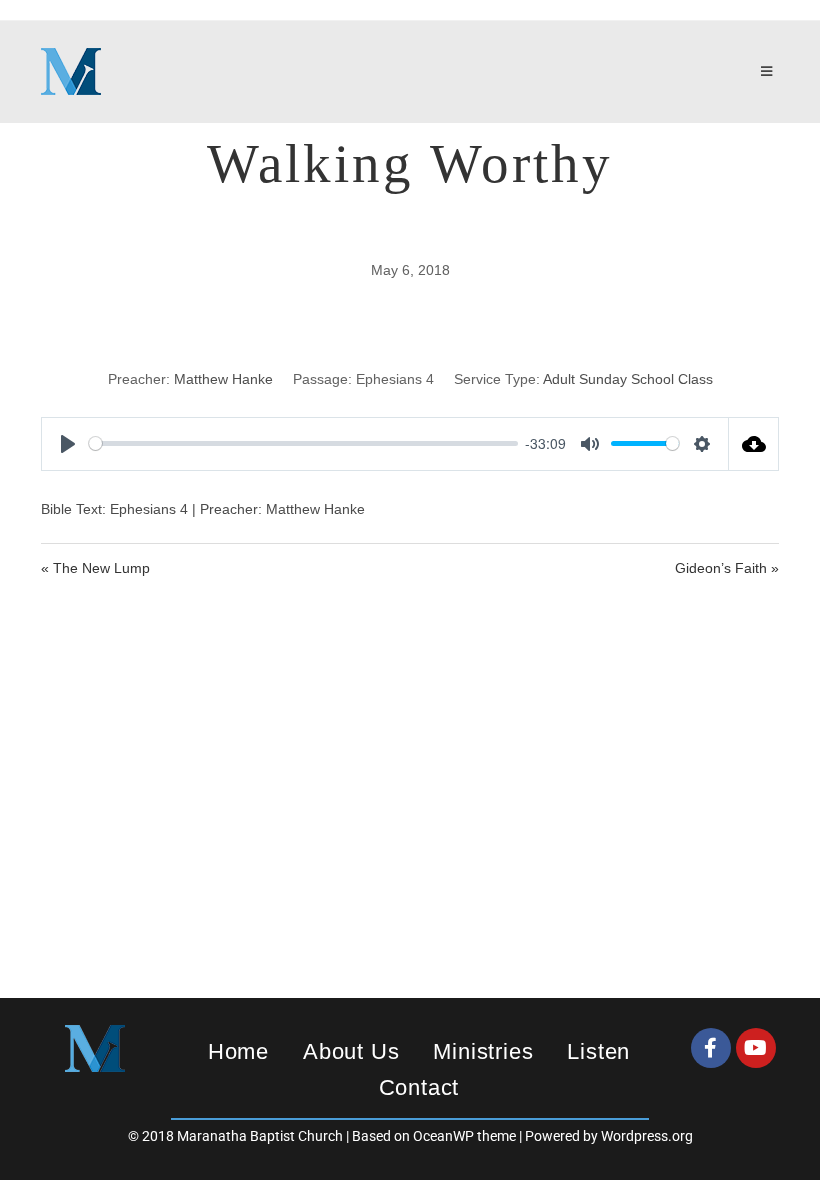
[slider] (303, 443)
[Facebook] (711, 1048)
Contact (419, 1087)
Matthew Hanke (223, 379)
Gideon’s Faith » (727, 568)
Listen (598, 1051)
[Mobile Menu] (770, 72)
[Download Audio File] (754, 444)
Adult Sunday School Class (628, 379)
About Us (351, 1051)
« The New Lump (95, 568)
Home (238, 1051)
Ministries (483, 1051)
